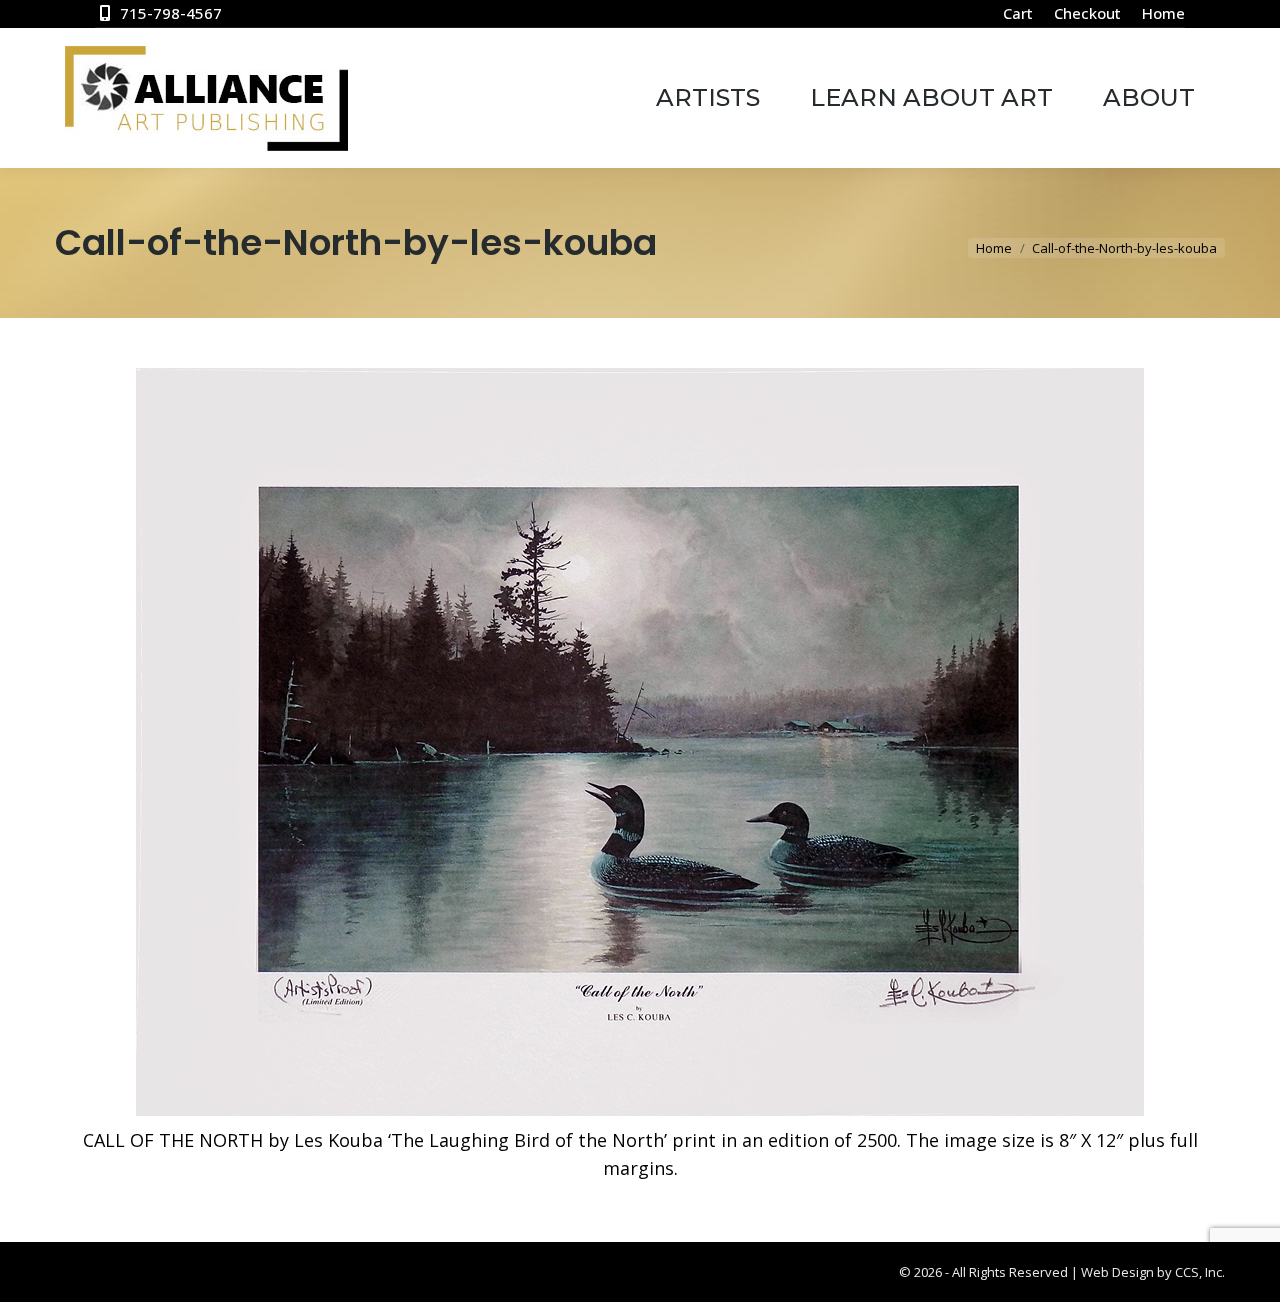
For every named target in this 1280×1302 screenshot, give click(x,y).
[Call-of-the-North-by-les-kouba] (640, 742)
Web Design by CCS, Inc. (1153, 1272)
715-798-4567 (171, 13)
